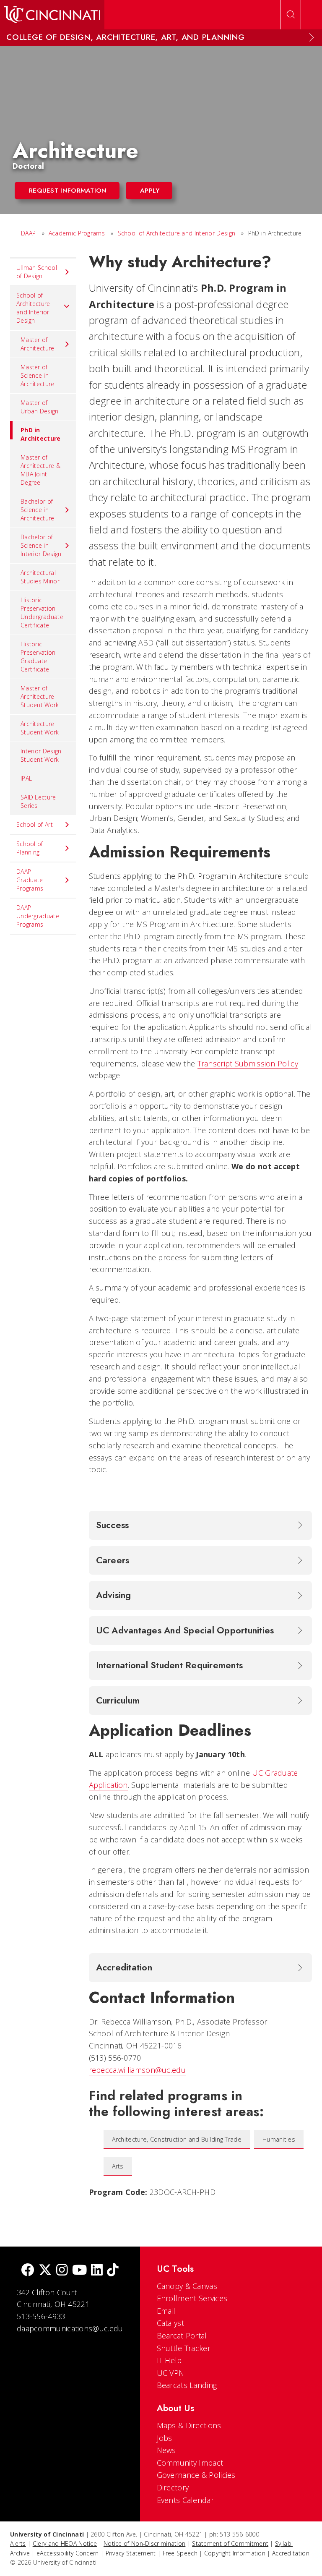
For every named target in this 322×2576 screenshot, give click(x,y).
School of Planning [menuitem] (30, 848)
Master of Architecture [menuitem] (38, 344)
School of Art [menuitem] (35, 824)
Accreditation (291, 2553)
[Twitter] (45, 2271)
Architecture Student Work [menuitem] (40, 728)
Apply (150, 191)
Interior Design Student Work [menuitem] (41, 755)
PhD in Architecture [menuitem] (41, 434)
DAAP (28, 233)
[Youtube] (79, 2271)
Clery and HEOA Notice (65, 2543)
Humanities (279, 2139)
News (166, 2450)
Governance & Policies (196, 2475)
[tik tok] (113, 2271)
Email (166, 2311)
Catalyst (170, 2323)
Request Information (68, 191)
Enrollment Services (192, 2298)
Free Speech (180, 2553)
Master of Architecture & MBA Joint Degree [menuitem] (40, 470)
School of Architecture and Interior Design (177, 233)
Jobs (165, 2438)
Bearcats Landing (187, 2385)
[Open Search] (291, 15)
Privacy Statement (131, 2553)
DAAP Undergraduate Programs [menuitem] (38, 916)
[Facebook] (28, 2271)
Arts (118, 2166)
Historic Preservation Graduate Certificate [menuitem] (38, 657)
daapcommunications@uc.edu (70, 2328)
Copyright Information (235, 2553)
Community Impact (190, 2463)
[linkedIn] (97, 2271)
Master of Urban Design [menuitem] (40, 407)
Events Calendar (186, 2500)
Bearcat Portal (182, 2336)
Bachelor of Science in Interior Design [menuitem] (41, 545)
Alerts (18, 2543)
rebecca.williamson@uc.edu (138, 2070)
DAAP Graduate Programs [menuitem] (30, 880)
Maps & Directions (189, 2425)
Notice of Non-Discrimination (144, 2543)
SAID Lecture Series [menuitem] (38, 801)
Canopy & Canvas (187, 2286)
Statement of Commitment (230, 2543)
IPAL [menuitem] (26, 778)
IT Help (169, 2360)
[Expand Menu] (312, 37)
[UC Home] (52, 15)
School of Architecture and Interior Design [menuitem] (33, 308)
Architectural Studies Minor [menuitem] (40, 577)
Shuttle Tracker (184, 2348)
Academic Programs (77, 233)
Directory (173, 2487)
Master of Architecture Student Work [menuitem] (40, 696)
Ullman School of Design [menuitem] (37, 272)
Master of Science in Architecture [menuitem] (38, 375)
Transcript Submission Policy (248, 1063)
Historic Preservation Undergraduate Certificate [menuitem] (42, 613)
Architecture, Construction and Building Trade (177, 2139)
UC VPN (171, 2373)
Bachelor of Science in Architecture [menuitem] (38, 510)
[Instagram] (62, 2271)
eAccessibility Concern (68, 2553)
